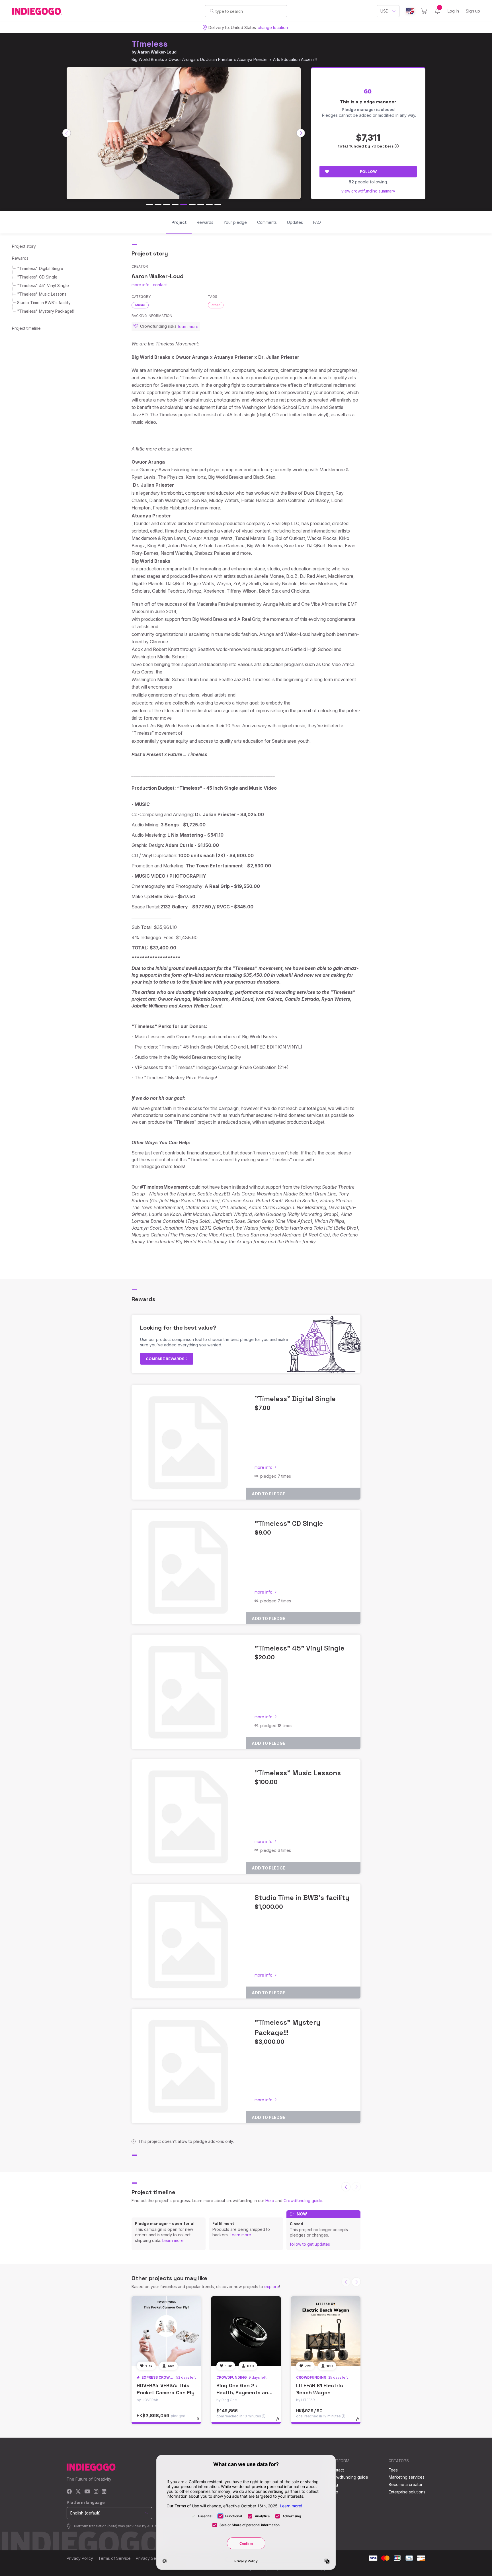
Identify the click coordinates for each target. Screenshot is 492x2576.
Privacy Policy (80, 2558)
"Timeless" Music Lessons (42, 294)
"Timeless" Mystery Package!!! (46, 311)
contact (160, 285)
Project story (24, 246)
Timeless (150, 44)
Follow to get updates (310, 2244)
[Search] (212, 11)
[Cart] (424, 11)
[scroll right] (301, 133)
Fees (393, 2470)
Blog (334, 2484)
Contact (337, 2470)
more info (141, 285)
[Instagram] (96, 2492)
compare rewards (166, 1359)
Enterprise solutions (407, 2492)
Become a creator (406, 2484)
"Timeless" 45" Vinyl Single (43, 285)
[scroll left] (67, 133)
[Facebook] (69, 2492)
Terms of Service (114, 2558)
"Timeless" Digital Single (40, 268)
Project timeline (26, 328)
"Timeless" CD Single (37, 277)
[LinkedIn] (104, 2492)
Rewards (20, 258)
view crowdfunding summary (368, 191)
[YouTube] (87, 2492)
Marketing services (407, 2477)
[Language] (410, 11)
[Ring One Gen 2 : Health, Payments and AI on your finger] (246, 2331)
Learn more (173, 2240)
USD (385, 11)
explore (272, 2287)
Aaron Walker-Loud (157, 52)
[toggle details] (201, 2422)
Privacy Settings (151, 2558)
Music (140, 305)
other (216, 305)
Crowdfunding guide (303, 2201)
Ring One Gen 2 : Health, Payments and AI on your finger (244, 2392)
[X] (78, 2492)
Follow (368, 171)
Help (270, 2201)
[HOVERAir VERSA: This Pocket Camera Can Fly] (166, 2331)
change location (273, 27)
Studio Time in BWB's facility (44, 303)
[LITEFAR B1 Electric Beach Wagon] (326, 2331)
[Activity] (437, 11)
